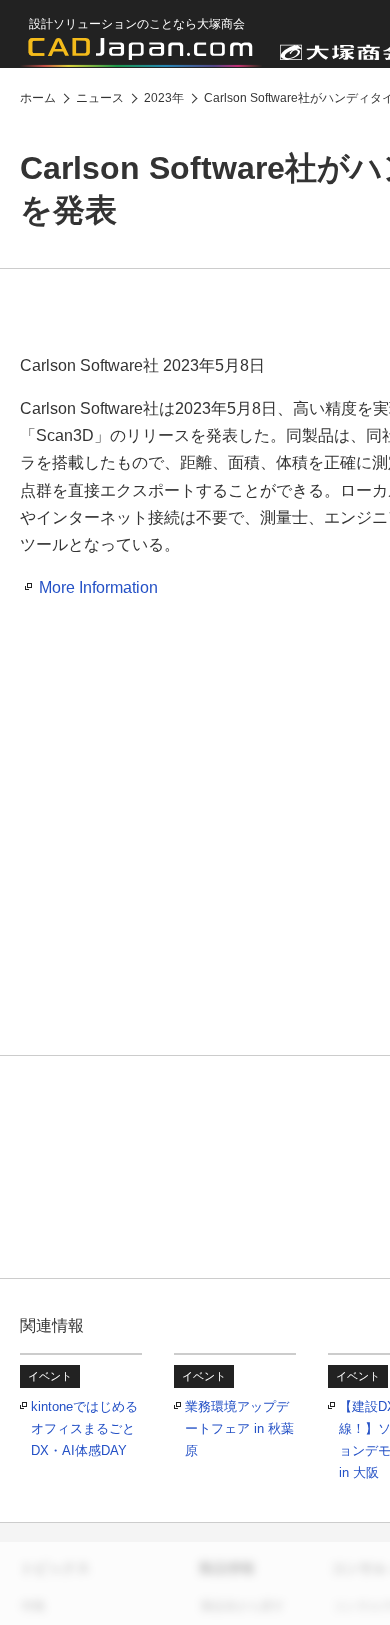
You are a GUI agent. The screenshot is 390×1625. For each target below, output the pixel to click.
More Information (98, 587)
